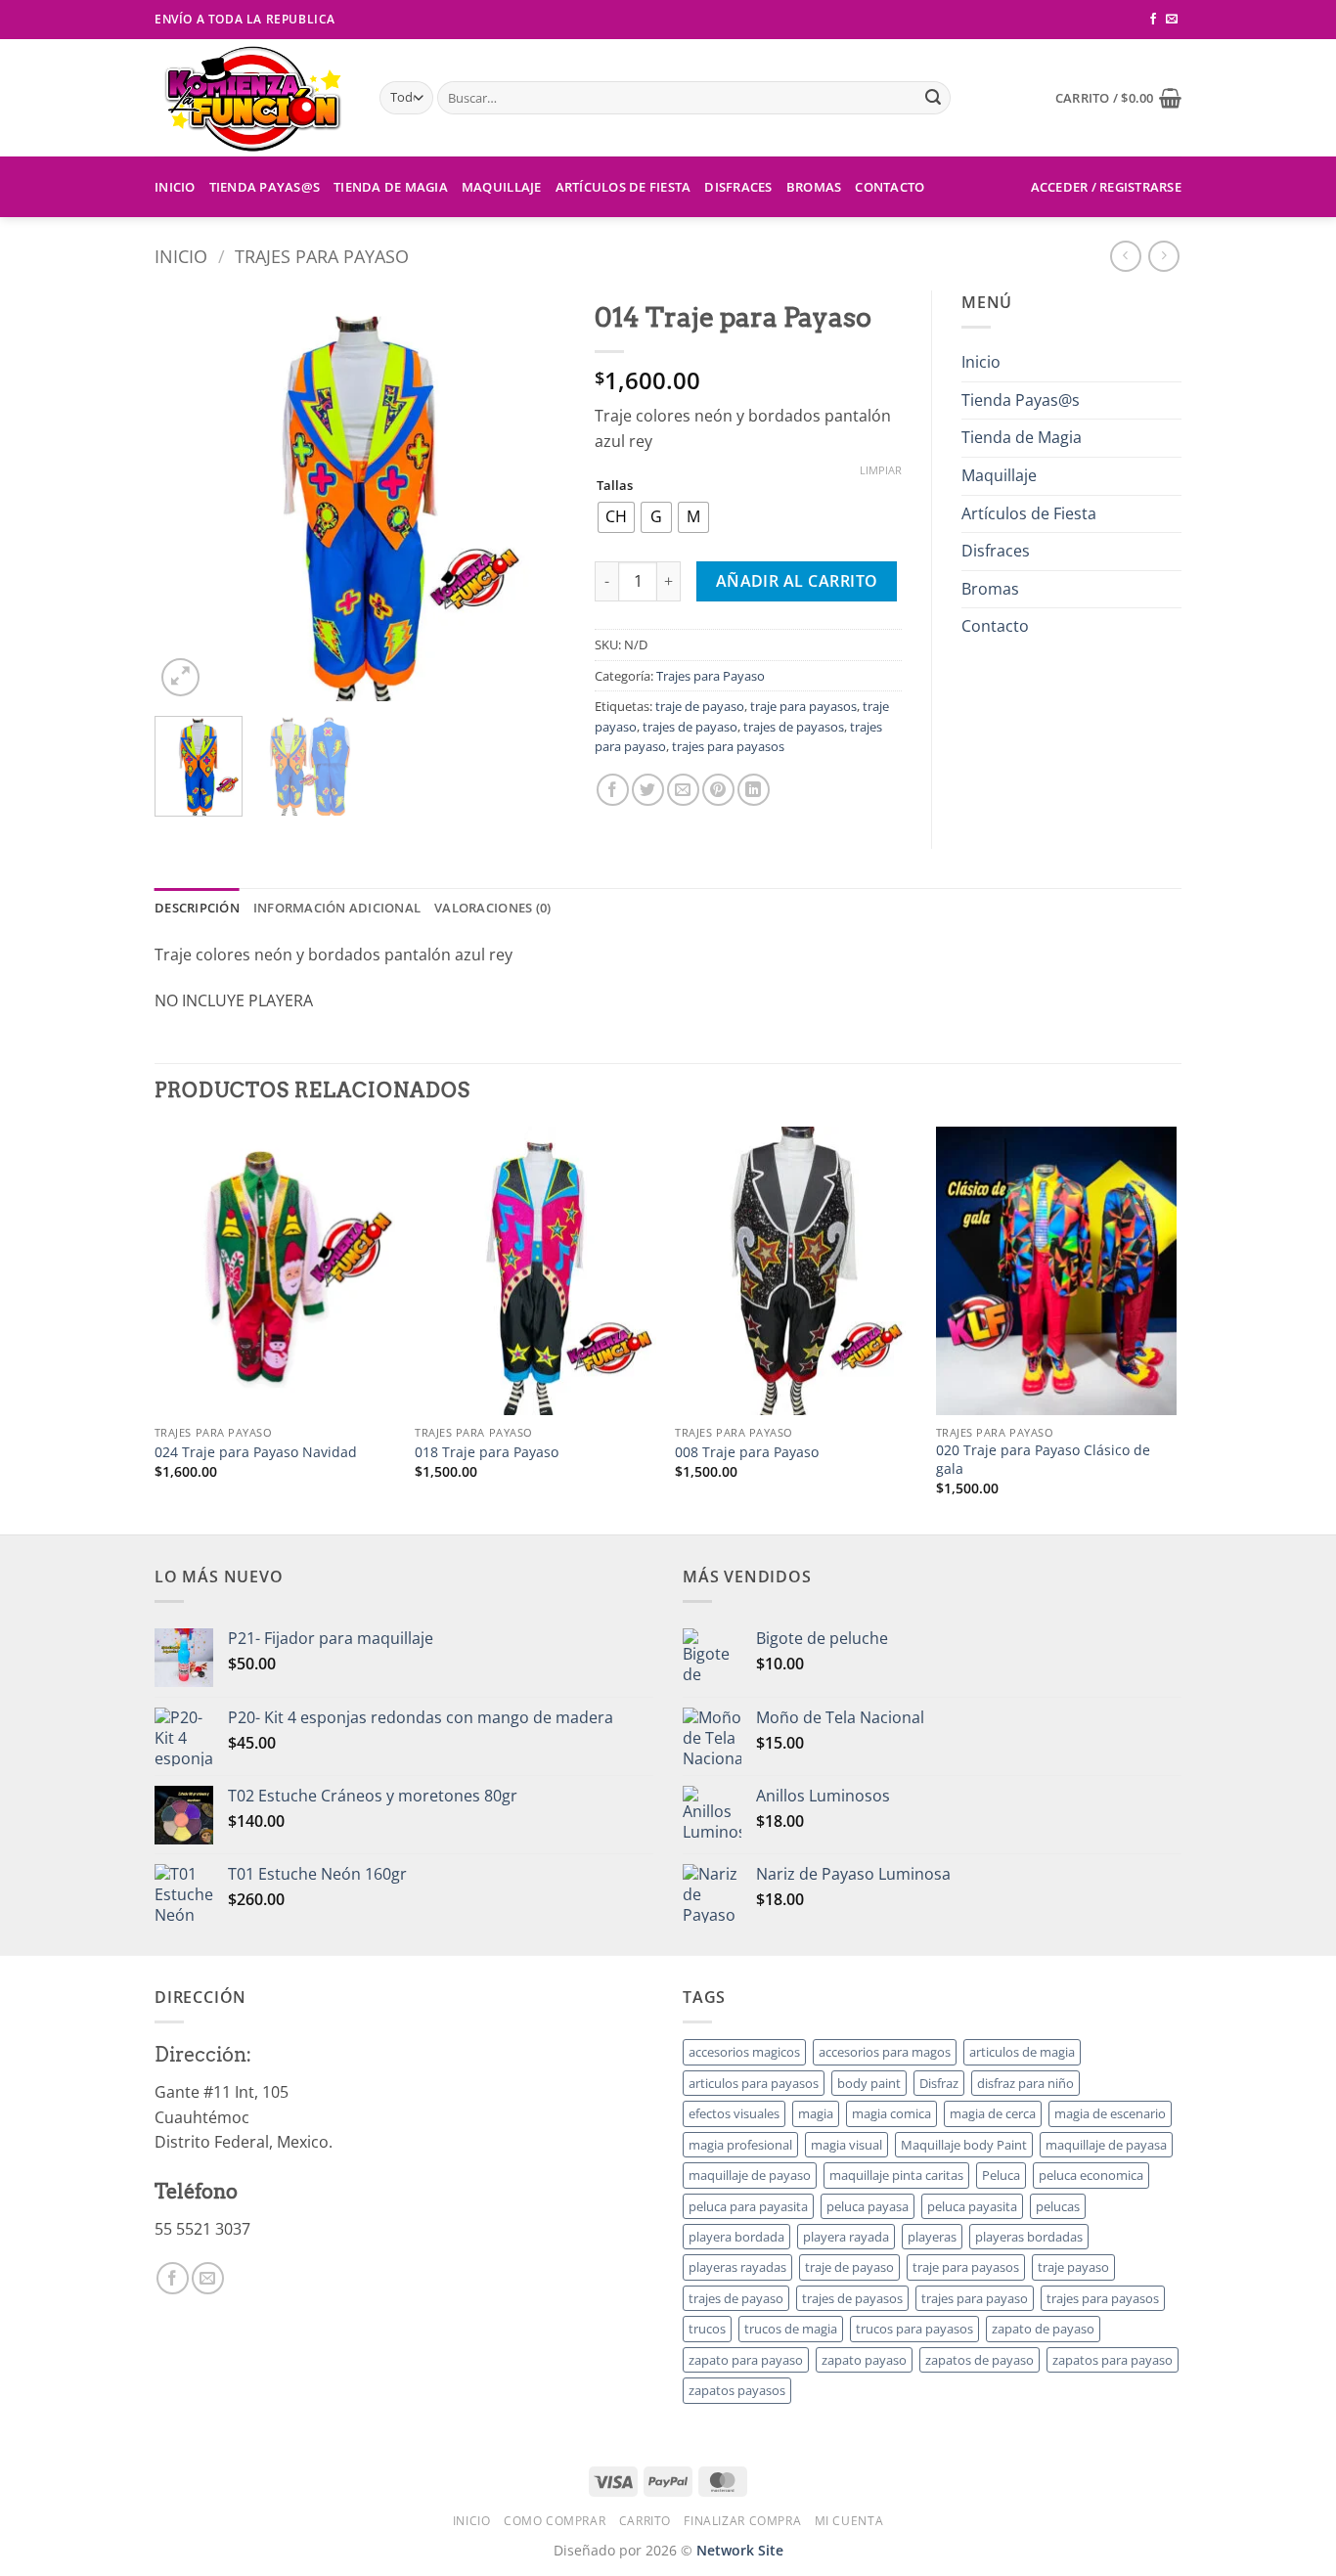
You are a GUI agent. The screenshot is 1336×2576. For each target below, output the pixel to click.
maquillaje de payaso (750, 2175)
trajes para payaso (975, 2298)
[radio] (616, 517)
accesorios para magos (885, 2052)
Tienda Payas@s (265, 187)
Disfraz (939, 2083)
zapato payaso (864, 2360)
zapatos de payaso (980, 2360)
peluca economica (1091, 2175)
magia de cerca (993, 2113)
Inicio (175, 187)
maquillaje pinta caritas (896, 2175)
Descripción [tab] (197, 908)
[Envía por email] (683, 790)
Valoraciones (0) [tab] (492, 908)
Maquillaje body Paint (964, 2145)
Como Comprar (555, 2521)
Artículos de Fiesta (623, 187)
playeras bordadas (1029, 2237)
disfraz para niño (1025, 2083)
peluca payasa (868, 2206)
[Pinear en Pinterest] (718, 790)
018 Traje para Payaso (487, 1452)
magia (816, 2113)
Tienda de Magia (391, 187)
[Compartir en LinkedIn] (754, 790)
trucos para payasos (914, 2329)
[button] (1118, 98)
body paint (869, 2083)
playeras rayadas (737, 2267)
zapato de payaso (1043, 2329)
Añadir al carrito (797, 581)
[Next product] (1125, 256)
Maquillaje (502, 187)
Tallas (615, 486)
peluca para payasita (748, 2206)
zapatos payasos (737, 2390)
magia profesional (740, 2145)
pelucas (1058, 2206)
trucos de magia (791, 2329)
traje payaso (1073, 2267)
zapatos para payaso (1113, 2360)
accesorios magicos (744, 2052)
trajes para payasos (728, 746)
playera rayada (846, 2237)
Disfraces (738, 187)
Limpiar (881, 470)
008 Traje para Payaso (747, 1452)
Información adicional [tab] (337, 908)
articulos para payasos (754, 2083)
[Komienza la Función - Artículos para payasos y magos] (252, 98)
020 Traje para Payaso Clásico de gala (1043, 1460)
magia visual (846, 2145)
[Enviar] (933, 98)
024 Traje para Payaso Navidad (256, 1452)
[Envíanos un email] (1172, 20)
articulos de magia (1022, 2052)
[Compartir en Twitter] (648, 790)
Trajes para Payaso (322, 256)
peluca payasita (972, 2206)
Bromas (814, 187)
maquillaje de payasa (1106, 2145)
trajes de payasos (794, 727)
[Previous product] (1163, 256)
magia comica (891, 2113)
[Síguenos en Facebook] (1153, 20)
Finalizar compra (742, 2521)
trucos (707, 2329)
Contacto (890, 187)
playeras (932, 2237)
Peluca (1001, 2175)
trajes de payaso (690, 727)
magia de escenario (1110, 2113)
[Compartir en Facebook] (613, 790)
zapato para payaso (746, 2360)
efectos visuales (734, 2113)
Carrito (645, 2521)
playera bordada (736, 2237)
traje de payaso (700, 706)
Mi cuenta (849, 2521)
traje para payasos (803, 706)
